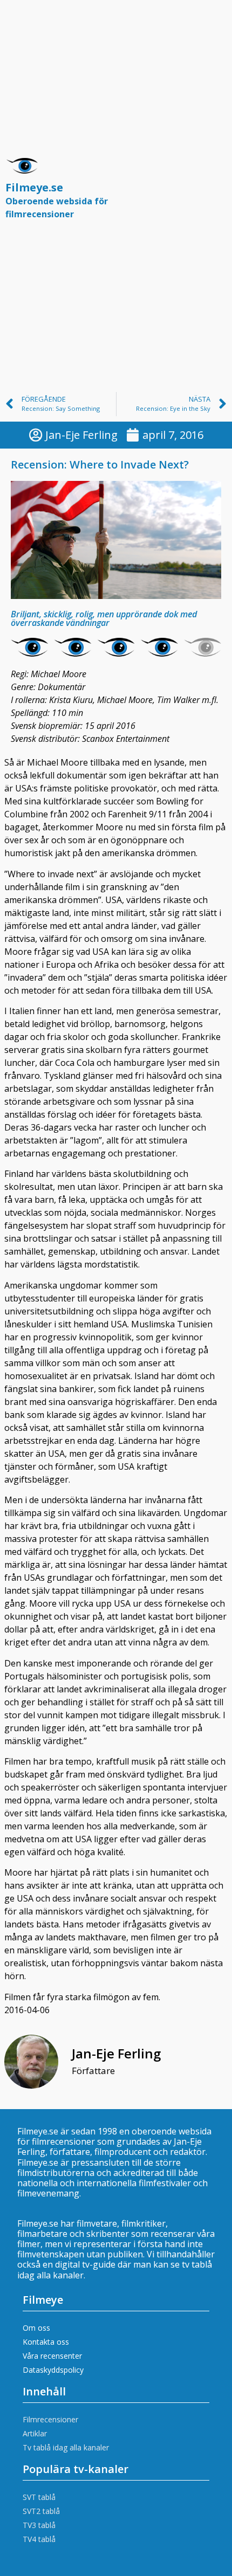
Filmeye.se (57, 200)
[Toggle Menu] (213, 193)
